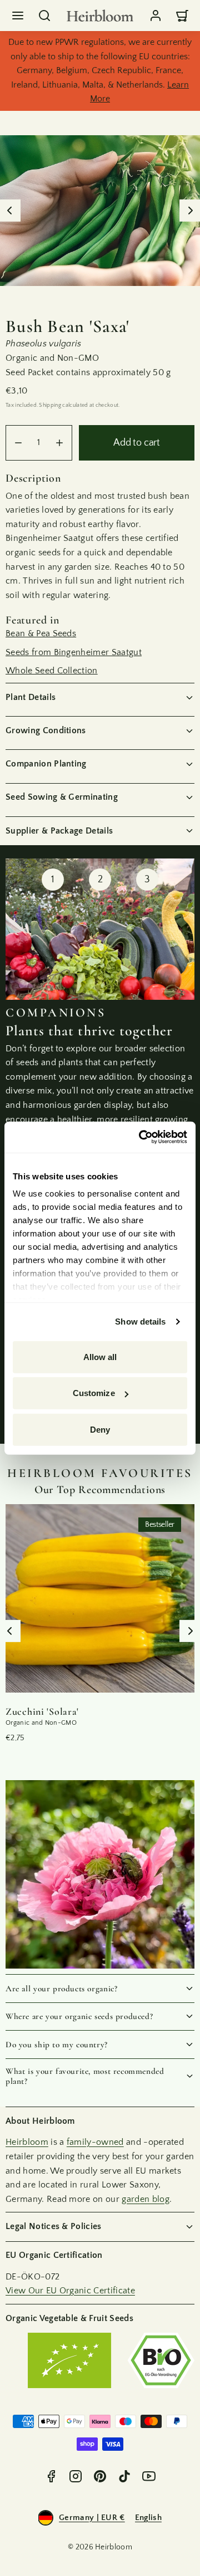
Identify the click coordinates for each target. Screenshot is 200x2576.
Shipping (50, 405)
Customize (94, 1393)
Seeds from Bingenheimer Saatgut (74, 652)
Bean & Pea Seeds (41, 633)
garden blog (146, 2199)
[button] (18, 16)
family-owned (95, 2142)
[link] (156, 16)
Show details (140, 1322)
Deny (100, 1429)
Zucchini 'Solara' (42, 1711)
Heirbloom (27, 2142)
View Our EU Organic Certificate (70, 2291)
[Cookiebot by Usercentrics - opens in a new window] (141, 1137)
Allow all (100, 1356)
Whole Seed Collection (52, 671)
